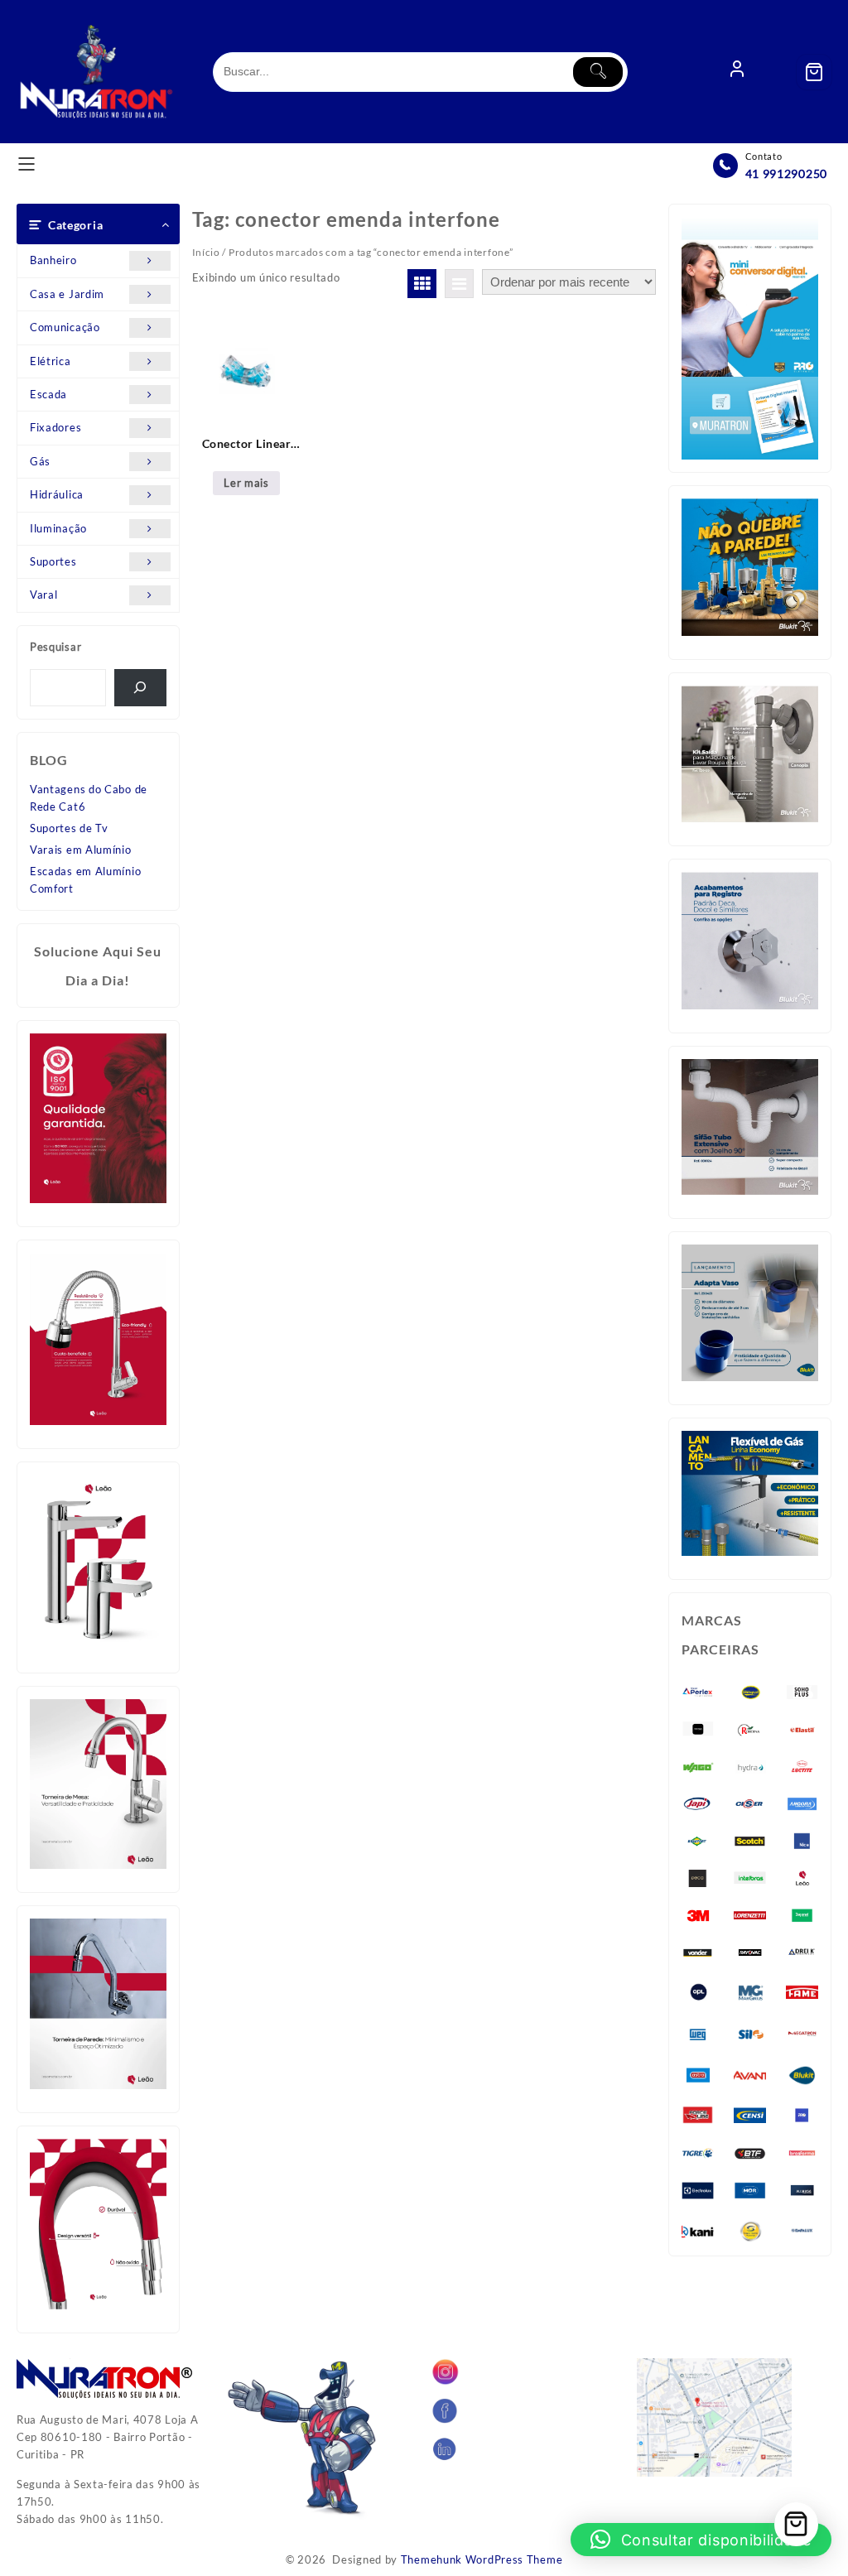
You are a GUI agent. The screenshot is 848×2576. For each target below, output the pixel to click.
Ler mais (246, 483)
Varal (44, 595)
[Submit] (598, 72)
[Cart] (814, 72)
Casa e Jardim (67, 294)
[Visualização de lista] (459, 284)
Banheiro (53, 260)
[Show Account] (737, 72)
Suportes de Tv (69, 828)
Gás (40, 461)
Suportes (53, 561)
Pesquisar (55, 647)
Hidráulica (57, 494)
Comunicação (65, 327)
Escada (48, 394)
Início (206, 252)
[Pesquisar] (140, 688)
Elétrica (51, 361)
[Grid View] (422, 284)
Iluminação (58, 528)
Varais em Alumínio (81, 850)
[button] (701, 2540)
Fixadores (55, 427)
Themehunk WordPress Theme (482, 2559)
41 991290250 (786, 173)
